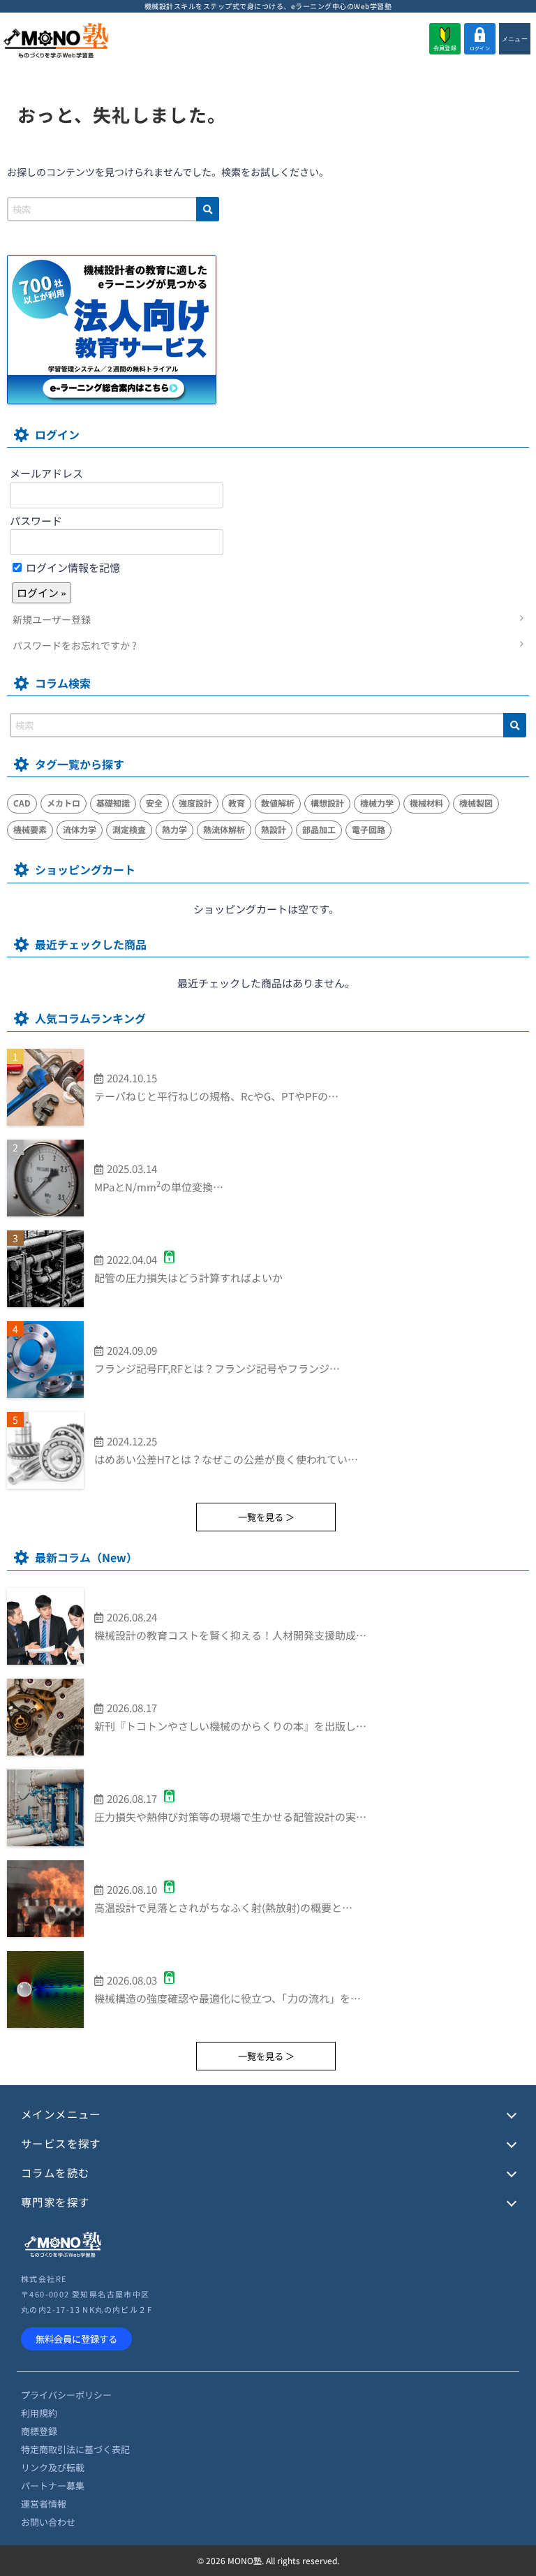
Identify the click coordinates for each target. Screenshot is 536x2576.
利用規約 (39, 2413)
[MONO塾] (56, 42)
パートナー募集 (53, 2486)
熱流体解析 (224, 829)
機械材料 (426, 803)
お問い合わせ (48, 2522)
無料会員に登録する (76, 2339)
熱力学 (174, 829)
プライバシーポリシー (66, 2395)
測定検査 (129, 829)
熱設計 (274, 829)
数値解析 (278, 803)
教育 (237, 803)
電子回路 (368, 829)
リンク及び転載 (53, 2467)
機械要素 (30, 829)
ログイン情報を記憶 (72, 567)
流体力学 (80, 829)
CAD (22, 803)
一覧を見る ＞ (266, 1517)
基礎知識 (113, 803)
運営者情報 (44, 2504)
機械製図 (476, 803)
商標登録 (39, 2431)
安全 (154, 803)
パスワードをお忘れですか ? (75, 645)
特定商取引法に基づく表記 (75, 2449)
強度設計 (195, 803)
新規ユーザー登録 (52, 619)
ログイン (480, 48)
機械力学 (377, 803)
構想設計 (327, 803)
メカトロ (64, 803)
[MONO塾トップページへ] (63, 2255)
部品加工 (319, 829)
